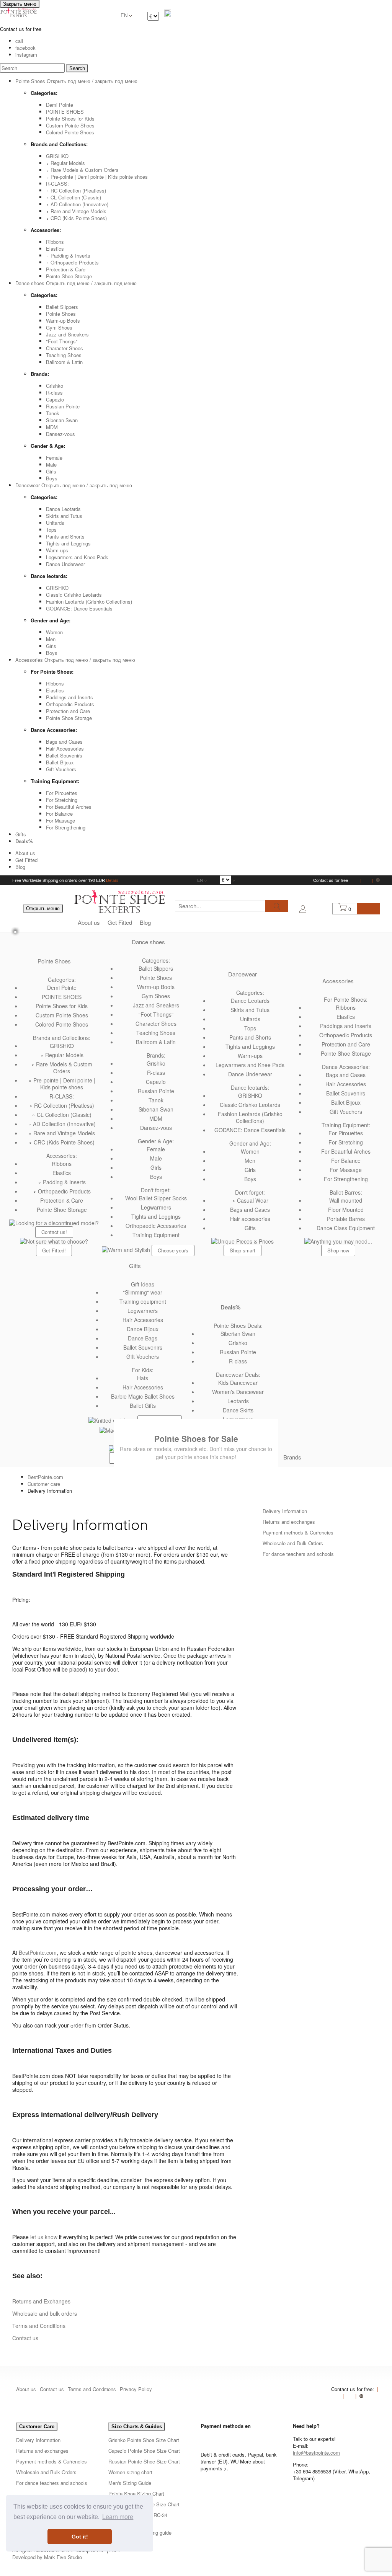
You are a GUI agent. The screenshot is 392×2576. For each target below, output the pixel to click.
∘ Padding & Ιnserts (68, 255)
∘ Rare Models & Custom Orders (82, 170)
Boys (52, 478)
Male (51, 464)
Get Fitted (26, 860)
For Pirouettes (62, 793)
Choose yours (173, 1250)
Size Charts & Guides (137, 2427)
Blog (20, 867)
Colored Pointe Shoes (70, 132)
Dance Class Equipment (346, 1228)
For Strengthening (66, 827)
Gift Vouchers (61, 769)
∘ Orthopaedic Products (72, 262)
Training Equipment (156, 1235)
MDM (52, 427)
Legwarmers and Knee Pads (77, 557)
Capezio (55, 399)
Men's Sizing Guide (130, 2483)
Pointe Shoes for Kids (70, 118)
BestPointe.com (45, 1477)
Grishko (55, 386)
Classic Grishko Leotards (74, 595)
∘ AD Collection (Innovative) (77, 204)
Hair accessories (250, 1219)
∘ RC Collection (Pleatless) (76, 190)
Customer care (44, 1484)
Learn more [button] (118, 2517)
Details (112, 880)
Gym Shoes (59, 327)
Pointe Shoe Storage (69, 276)
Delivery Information (285, 1511)
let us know (44, 2237)
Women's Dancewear (238, 1392)
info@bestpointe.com (316, 2453)
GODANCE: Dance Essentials (79, 608)
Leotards (238, 1401)
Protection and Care (68, 711)
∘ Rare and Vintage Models (76, 211)
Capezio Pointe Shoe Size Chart (144, 2451)
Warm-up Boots (63, 321)
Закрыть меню (20, 4)
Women (54, 632)
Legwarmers (156, 1207)
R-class (54, 393)
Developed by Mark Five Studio (47, 2557)
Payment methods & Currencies (298, 1532)
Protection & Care (66, 269)
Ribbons (55, 242)
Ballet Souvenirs (64, 755)
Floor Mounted (346, 1210)
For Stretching (62, 800)
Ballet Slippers (62, 307)
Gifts (21, 834)
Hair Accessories (65, 748)
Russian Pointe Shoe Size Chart (144, 2461)
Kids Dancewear (238, 1383)
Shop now (338, 1250)
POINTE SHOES (65, 112)
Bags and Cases (64, 742)
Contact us (25, 2338)
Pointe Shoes (61, 314)
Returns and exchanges (289, 1522)
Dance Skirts (238, 1410)
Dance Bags (143, 1338)
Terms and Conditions (39, 2326)
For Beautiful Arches (69, 807)
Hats (143, 1378)
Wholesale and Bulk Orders (293, 1543)
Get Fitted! (54, 1250)
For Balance (59, 814)
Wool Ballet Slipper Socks (156, 1198)
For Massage (60, 820)
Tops (51, 530)
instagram (26, 55)
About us (25, 853)
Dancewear (243, 974)
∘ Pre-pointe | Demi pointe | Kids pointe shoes (97, 177)
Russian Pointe (63, 406)
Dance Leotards (63, 509)
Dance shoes (148, 942)
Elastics (55, 249)
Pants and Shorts (65, 536)
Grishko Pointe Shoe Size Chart (144, 2440)
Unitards (55, 523)
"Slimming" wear (143, 1292)
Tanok (53, 413)
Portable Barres (346, 1219)
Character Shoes (65, 348)
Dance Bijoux (143, 1329)
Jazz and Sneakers (67, 334)
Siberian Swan (62, 420)
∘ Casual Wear (250, 1200)
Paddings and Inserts (69, 697)
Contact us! (54, 1232)
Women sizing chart (130, 2472)
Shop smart (243, 1250)
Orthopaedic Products (70, 704)
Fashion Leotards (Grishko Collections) (89, 602)
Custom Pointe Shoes (70, 125)
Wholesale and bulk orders (45, 2313)
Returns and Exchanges (42, 2301)
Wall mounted (346, 1200)
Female (54, 458)
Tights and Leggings (68, 543)
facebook (25, 48)
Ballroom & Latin (64, 362)
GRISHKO (57, 156)
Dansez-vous (60, 434)
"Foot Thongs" (62, 341)
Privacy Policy (136, 2389)
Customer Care (37, 2427)
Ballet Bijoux (60, 762)
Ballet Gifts (143, 1406)
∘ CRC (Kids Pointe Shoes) (76, 218)
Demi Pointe (60, 105)
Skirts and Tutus (64, 516)
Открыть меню (43, 908)
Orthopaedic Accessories (156, 1226)
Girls (51, 471)
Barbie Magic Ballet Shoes (143, 1396)
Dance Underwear (65, 564)
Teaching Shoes (64, 355)
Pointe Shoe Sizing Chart (136, 2494)
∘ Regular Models (65, 163)
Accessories (338, 981)
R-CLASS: (57, 184)
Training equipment (143, 1301)
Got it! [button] (80, 2537)
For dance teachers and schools (298, 1554)
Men (51, 639)
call (19, 41)
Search (77, 68)
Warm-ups (57, 550)
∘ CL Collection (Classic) (73, 197)
